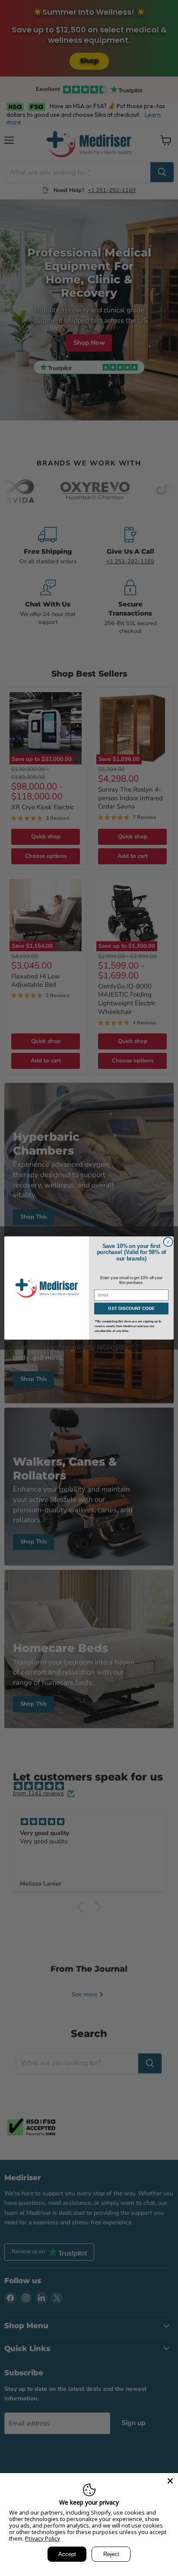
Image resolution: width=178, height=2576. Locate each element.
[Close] (170, 2481)
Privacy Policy (43, 2538)
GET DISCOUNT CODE (131, 1308)
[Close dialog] (168, 1242)
